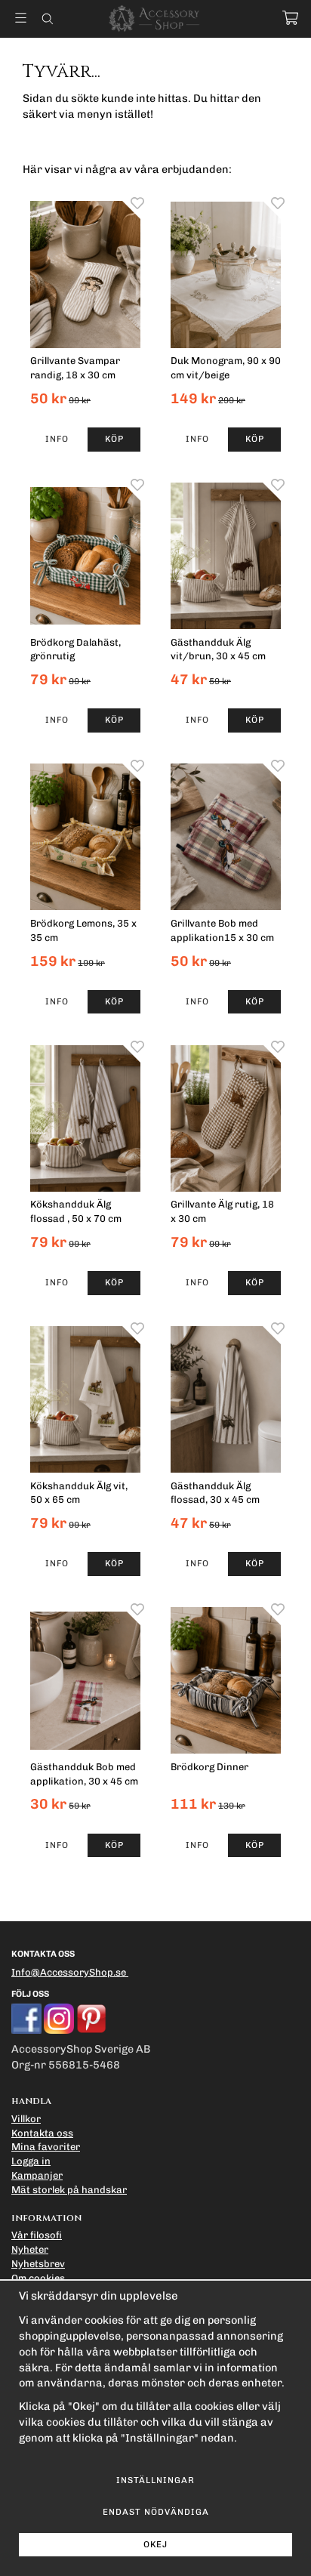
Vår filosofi (37, 2235)
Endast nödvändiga (156, 2512)
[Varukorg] (290, 18)
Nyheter (30, 2249)
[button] (114, 440)
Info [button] (57, 439)
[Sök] (47, 19)
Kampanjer (37, 2175)
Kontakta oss (42, 2133)
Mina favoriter (46, 2147)
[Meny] (21, 18)
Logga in (31, 2161)
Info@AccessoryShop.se (69, 1972)
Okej (155, 2544)
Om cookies (38, 2278)
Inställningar (155, 2480)
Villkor (26, 2119)
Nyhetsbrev (38, 2264)
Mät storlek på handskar (69, 2190)
